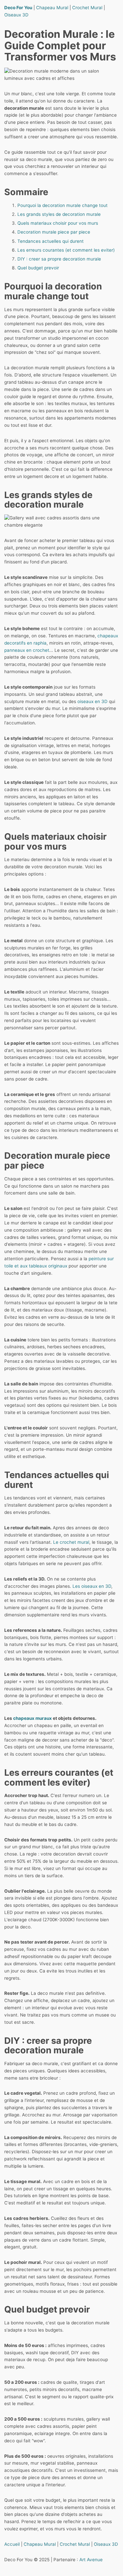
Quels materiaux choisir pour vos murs (58, 223)
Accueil (12, 2544)
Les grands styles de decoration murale (59, 214)
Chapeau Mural (52, 8)
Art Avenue (91, 2560)
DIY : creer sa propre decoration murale (59, 259)
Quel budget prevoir (38, 268)
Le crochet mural (71, 1542)
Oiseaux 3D (16, 15)
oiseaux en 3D (92, 701)
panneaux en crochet (27, 650)
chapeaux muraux (32, 1718)
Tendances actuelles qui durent (51, 241)
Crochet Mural (87, 8)
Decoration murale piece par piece (54, 232)
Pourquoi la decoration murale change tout (62, 205)
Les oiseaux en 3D (92, 1586)
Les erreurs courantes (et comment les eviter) (66, 250)
